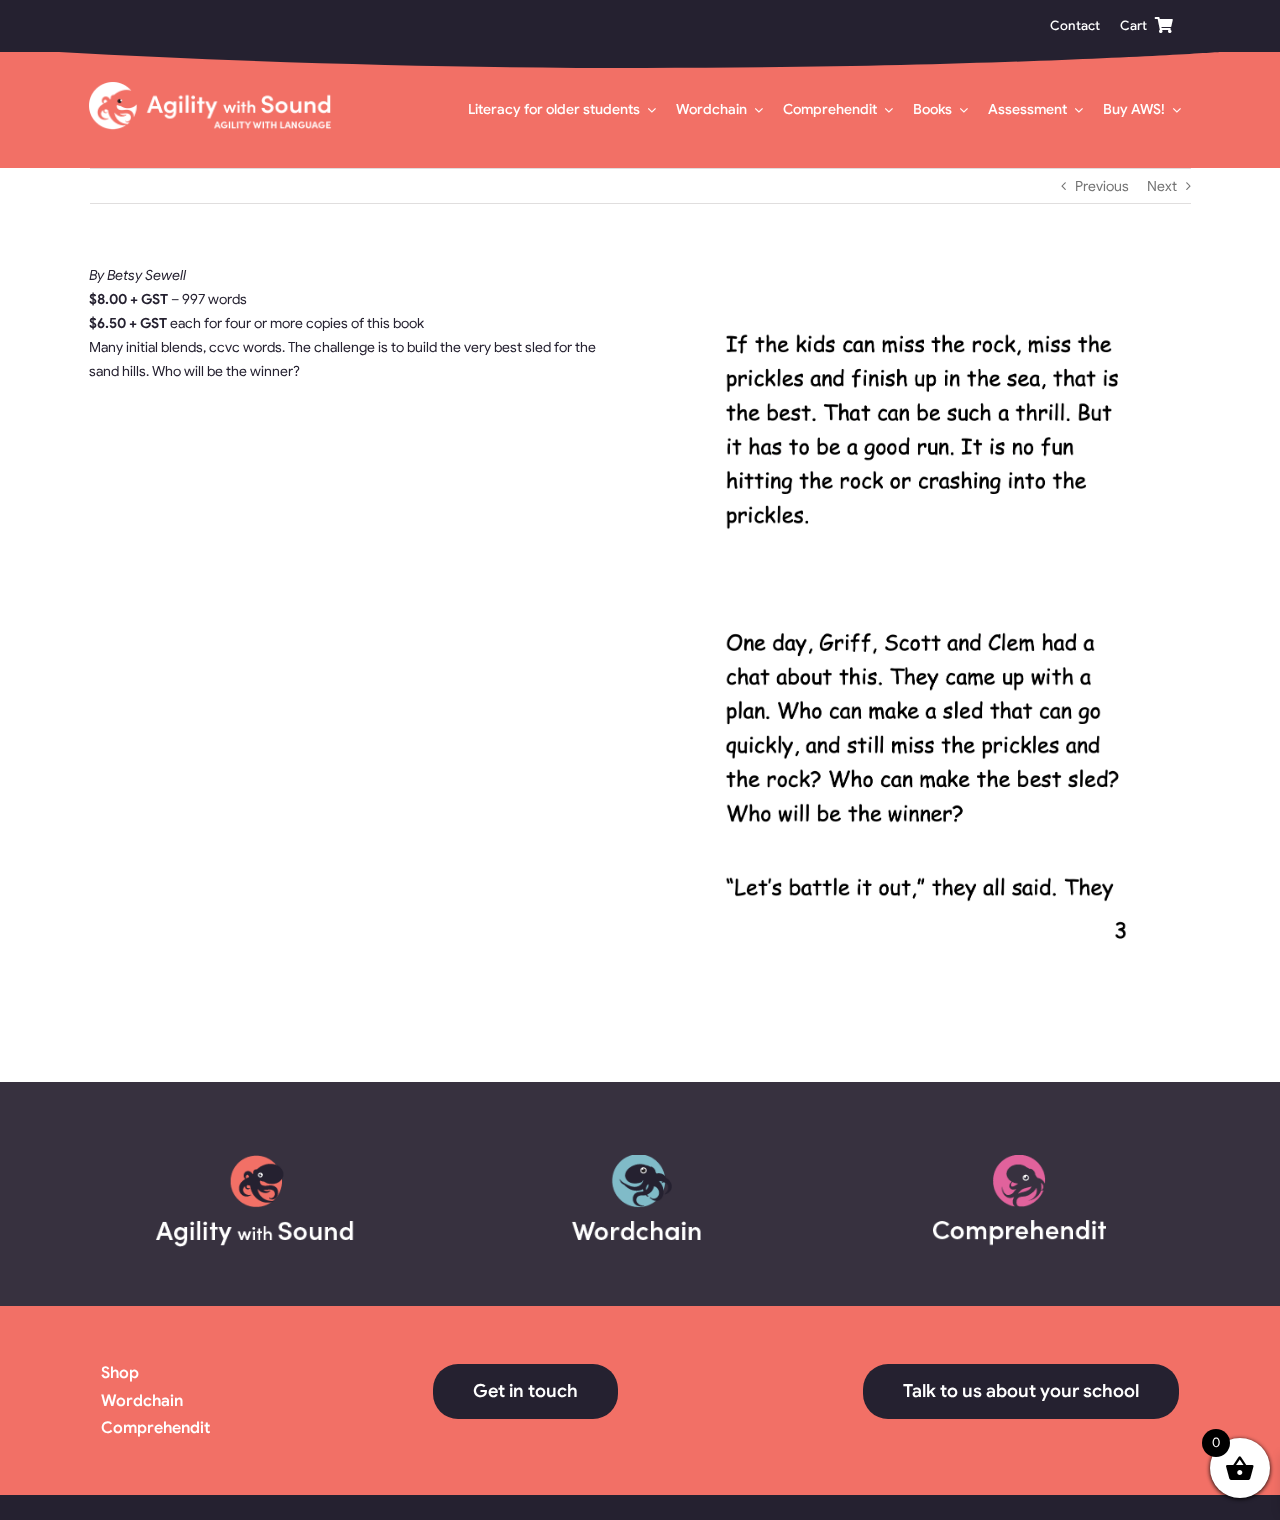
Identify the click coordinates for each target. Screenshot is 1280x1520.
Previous (1102, 186)
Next (1162, 186)
